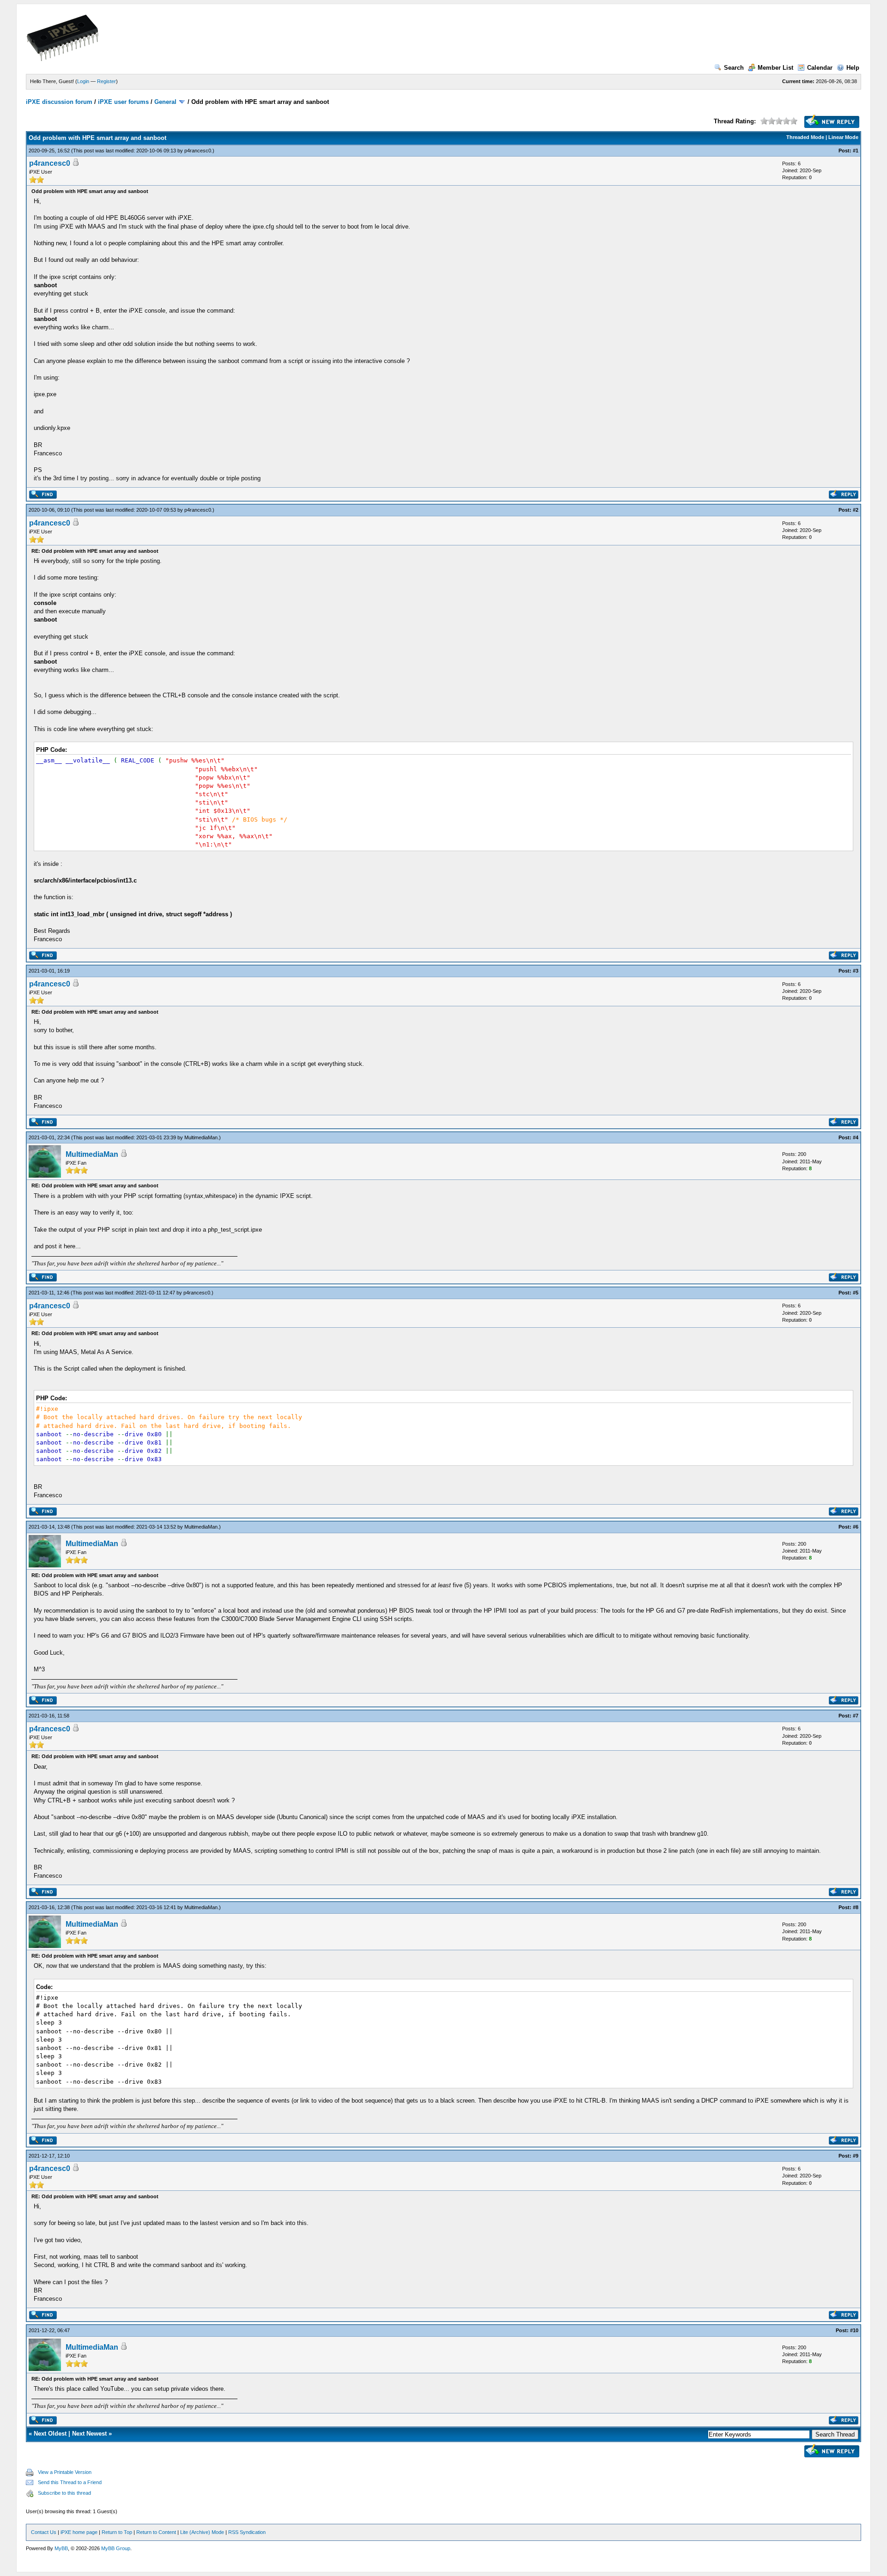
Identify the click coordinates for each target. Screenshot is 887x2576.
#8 (856, 1907)
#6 (856, 1527)
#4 (856, 1137)
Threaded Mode (805, 137)
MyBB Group (116, 2548)
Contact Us (44, 2532)
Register (106, 81)
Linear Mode (843, 137)
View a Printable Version (65, 2472)
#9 (856, 2156)
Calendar (820, 68)
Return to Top (117, 2532)
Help (853, 68)
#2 (856, 510)
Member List (775, 68)
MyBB (61, 2548)
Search (734, 68)
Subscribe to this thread (64, 2493)
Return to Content (156, 2532)
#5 (856, 1293)
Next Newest (89, 2434)
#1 (856, 151)
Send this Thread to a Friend (70, 2482)
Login (83, 81)
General (165, 102)
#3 (856, 971)
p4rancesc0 (198, 151)
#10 (854, 2330)
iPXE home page (79, 2532)
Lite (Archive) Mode (202, 2532)
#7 (856, 1716)
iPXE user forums (123, 102)
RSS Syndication (247, 2532)
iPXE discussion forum (59, 102)
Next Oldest (50, 2434)
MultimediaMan (201, 1137)
